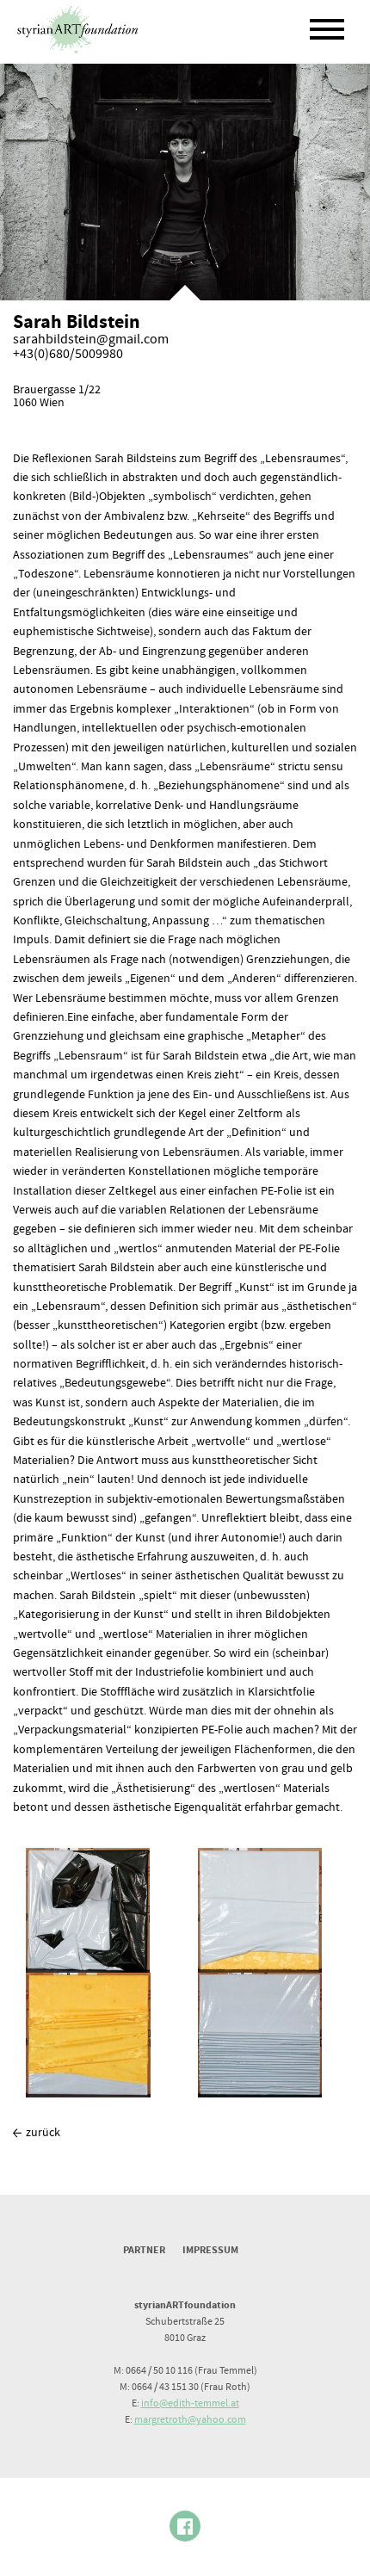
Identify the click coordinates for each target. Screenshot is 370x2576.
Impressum (210, 2250)
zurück (43, 2133)
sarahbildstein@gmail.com (91, 340)
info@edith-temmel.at (190, 2403)
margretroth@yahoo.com (190, 2420)
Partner (144, 2250)
